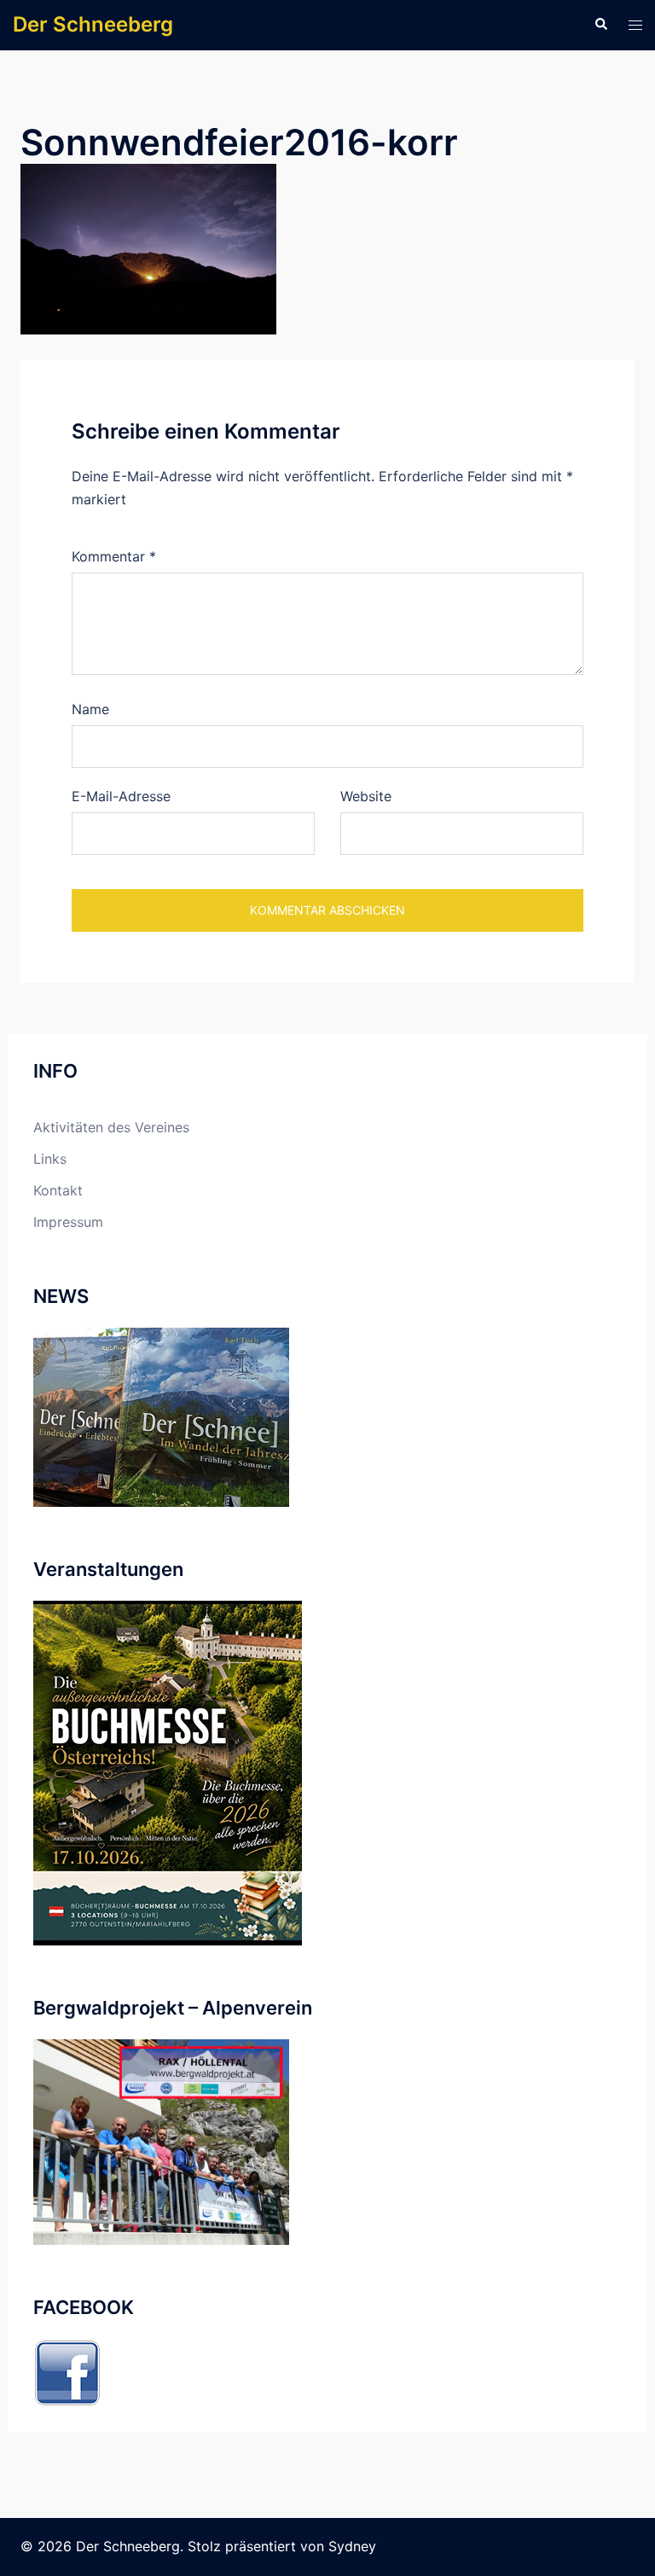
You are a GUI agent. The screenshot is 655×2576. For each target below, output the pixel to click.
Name (90, 709)
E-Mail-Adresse (121, 796)
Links (50, 1159)
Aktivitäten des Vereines (111, 1127)
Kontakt (58, 1190)
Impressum (68, 1222)
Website (366, 796)
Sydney (352, 2546)
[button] (600, 25)
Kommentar (114, 556)
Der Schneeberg (93, 24)
